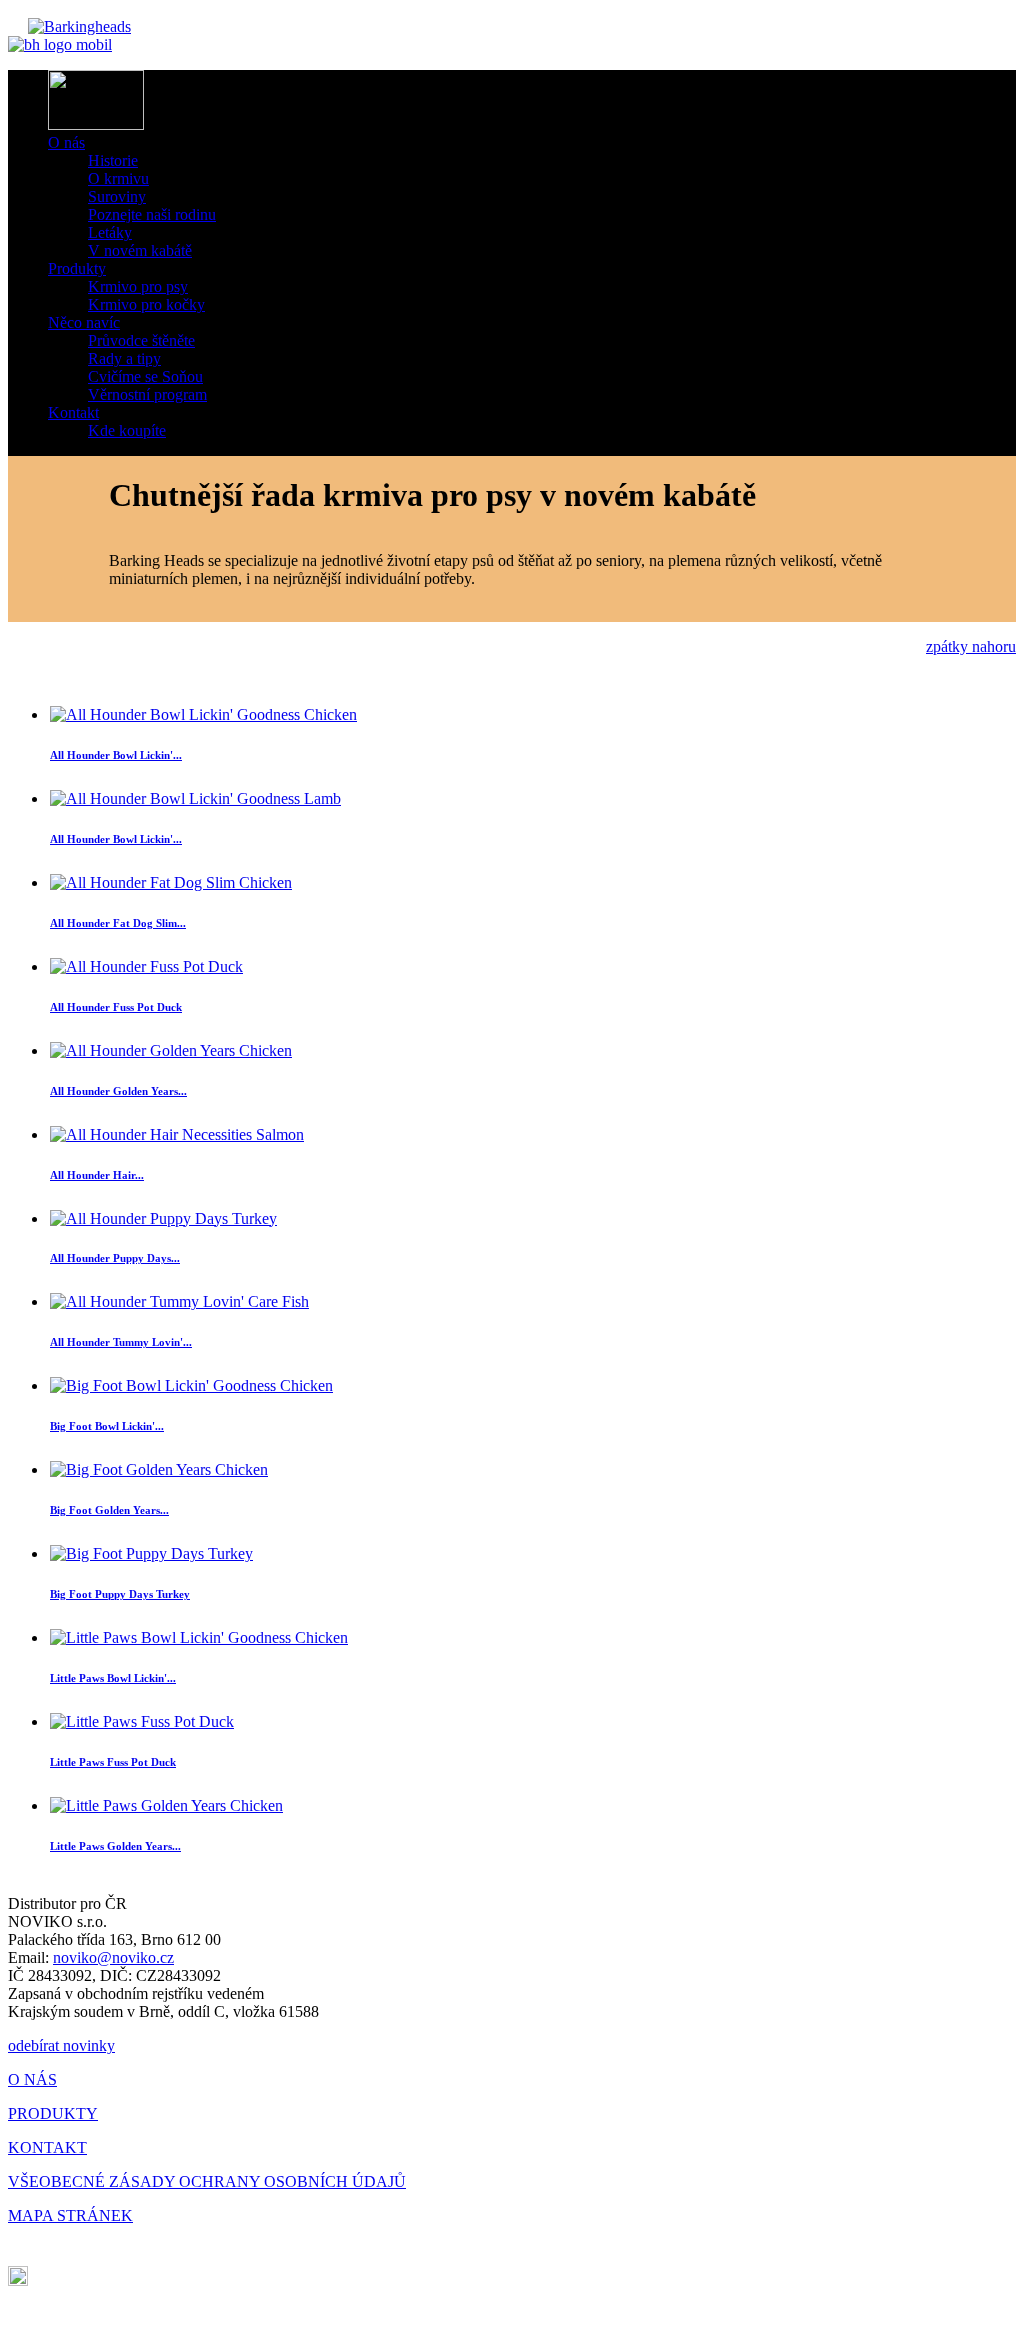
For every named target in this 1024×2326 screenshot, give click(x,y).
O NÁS (32, 2079)
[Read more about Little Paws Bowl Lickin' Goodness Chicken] (199, 1637)
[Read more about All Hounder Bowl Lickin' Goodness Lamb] (195, 798)
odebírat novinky (61, 2045)
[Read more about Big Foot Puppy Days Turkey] (151, 1553)
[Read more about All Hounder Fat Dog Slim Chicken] (171, 882)
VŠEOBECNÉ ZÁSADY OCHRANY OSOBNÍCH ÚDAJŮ (207, 2181)
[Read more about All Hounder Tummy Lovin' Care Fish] (179, 1301)
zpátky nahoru (971, 646)
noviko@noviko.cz (113, 1957)
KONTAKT (47, 2147)
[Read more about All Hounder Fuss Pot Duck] (146, 966)
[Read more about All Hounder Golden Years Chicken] (171, 1050)
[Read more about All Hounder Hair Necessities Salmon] (177, 1134)
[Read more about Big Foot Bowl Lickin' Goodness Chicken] (191, 1385)
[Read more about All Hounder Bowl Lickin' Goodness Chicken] (203, 714)
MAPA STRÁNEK (70, 2215)
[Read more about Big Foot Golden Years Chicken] (159, 1469)
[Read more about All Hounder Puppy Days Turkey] (163, 1218)
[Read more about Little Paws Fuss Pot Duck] (142, 1721)
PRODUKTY (53, 2113)
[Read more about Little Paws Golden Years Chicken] (166, 1805)
